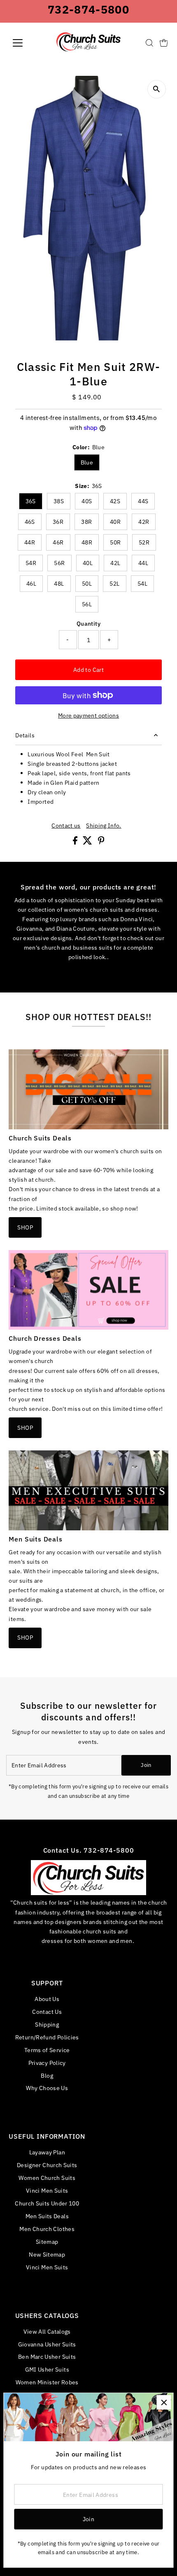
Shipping (47, 2024)
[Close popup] (164, 2402)
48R (87, 542)
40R (115, 522)
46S (30, 522)
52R (144, 542)
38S (59, 501)
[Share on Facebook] (76, 842)
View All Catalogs (47, 2331)
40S (87, 501)
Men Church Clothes (47, 2229)
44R (30, 542)
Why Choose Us (47, 2088)
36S (31, 501)
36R (58, 522)
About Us (47, 1999)
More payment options (88, 715)
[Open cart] (164, 43)
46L (31, 584)
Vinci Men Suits (47, 2190)
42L (115, 563)
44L (143, 563)
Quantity (88, 623)
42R (144, 522)
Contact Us (47, 2012)
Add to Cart (88, 670)
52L (114, 584)
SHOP (25, 1227)
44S (143, 501)
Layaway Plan (47, 2152)
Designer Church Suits (47, 2165)
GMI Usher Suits (47, 2369)
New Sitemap (47, 2254)
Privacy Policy (47, 2063)
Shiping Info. (104, 826)
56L (87, 604)
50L (87, 584)
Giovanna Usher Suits (47, 2344)
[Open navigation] (27, 43)
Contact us (66, 826)
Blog (47, 2075)
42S (115, 501)
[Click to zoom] (157, 89)
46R (58, 542)
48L (59, 584)
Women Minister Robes (47, 2382)
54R (31, 563)
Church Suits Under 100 (47, 2203)
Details (25, 735)
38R (86, 522)
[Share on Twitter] (88, 842)
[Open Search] (149, 43)
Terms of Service (47, 2050)
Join (146, 1765)
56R (59, 563)
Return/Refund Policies (47, 2037)
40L (88, 563)
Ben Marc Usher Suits (47, 2357)
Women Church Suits (47, 2178)
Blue (87, 462)
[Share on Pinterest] (101, 842)
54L (142, 584)
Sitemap (47, 2242)
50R (115, 542)
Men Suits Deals (47, 2216)
